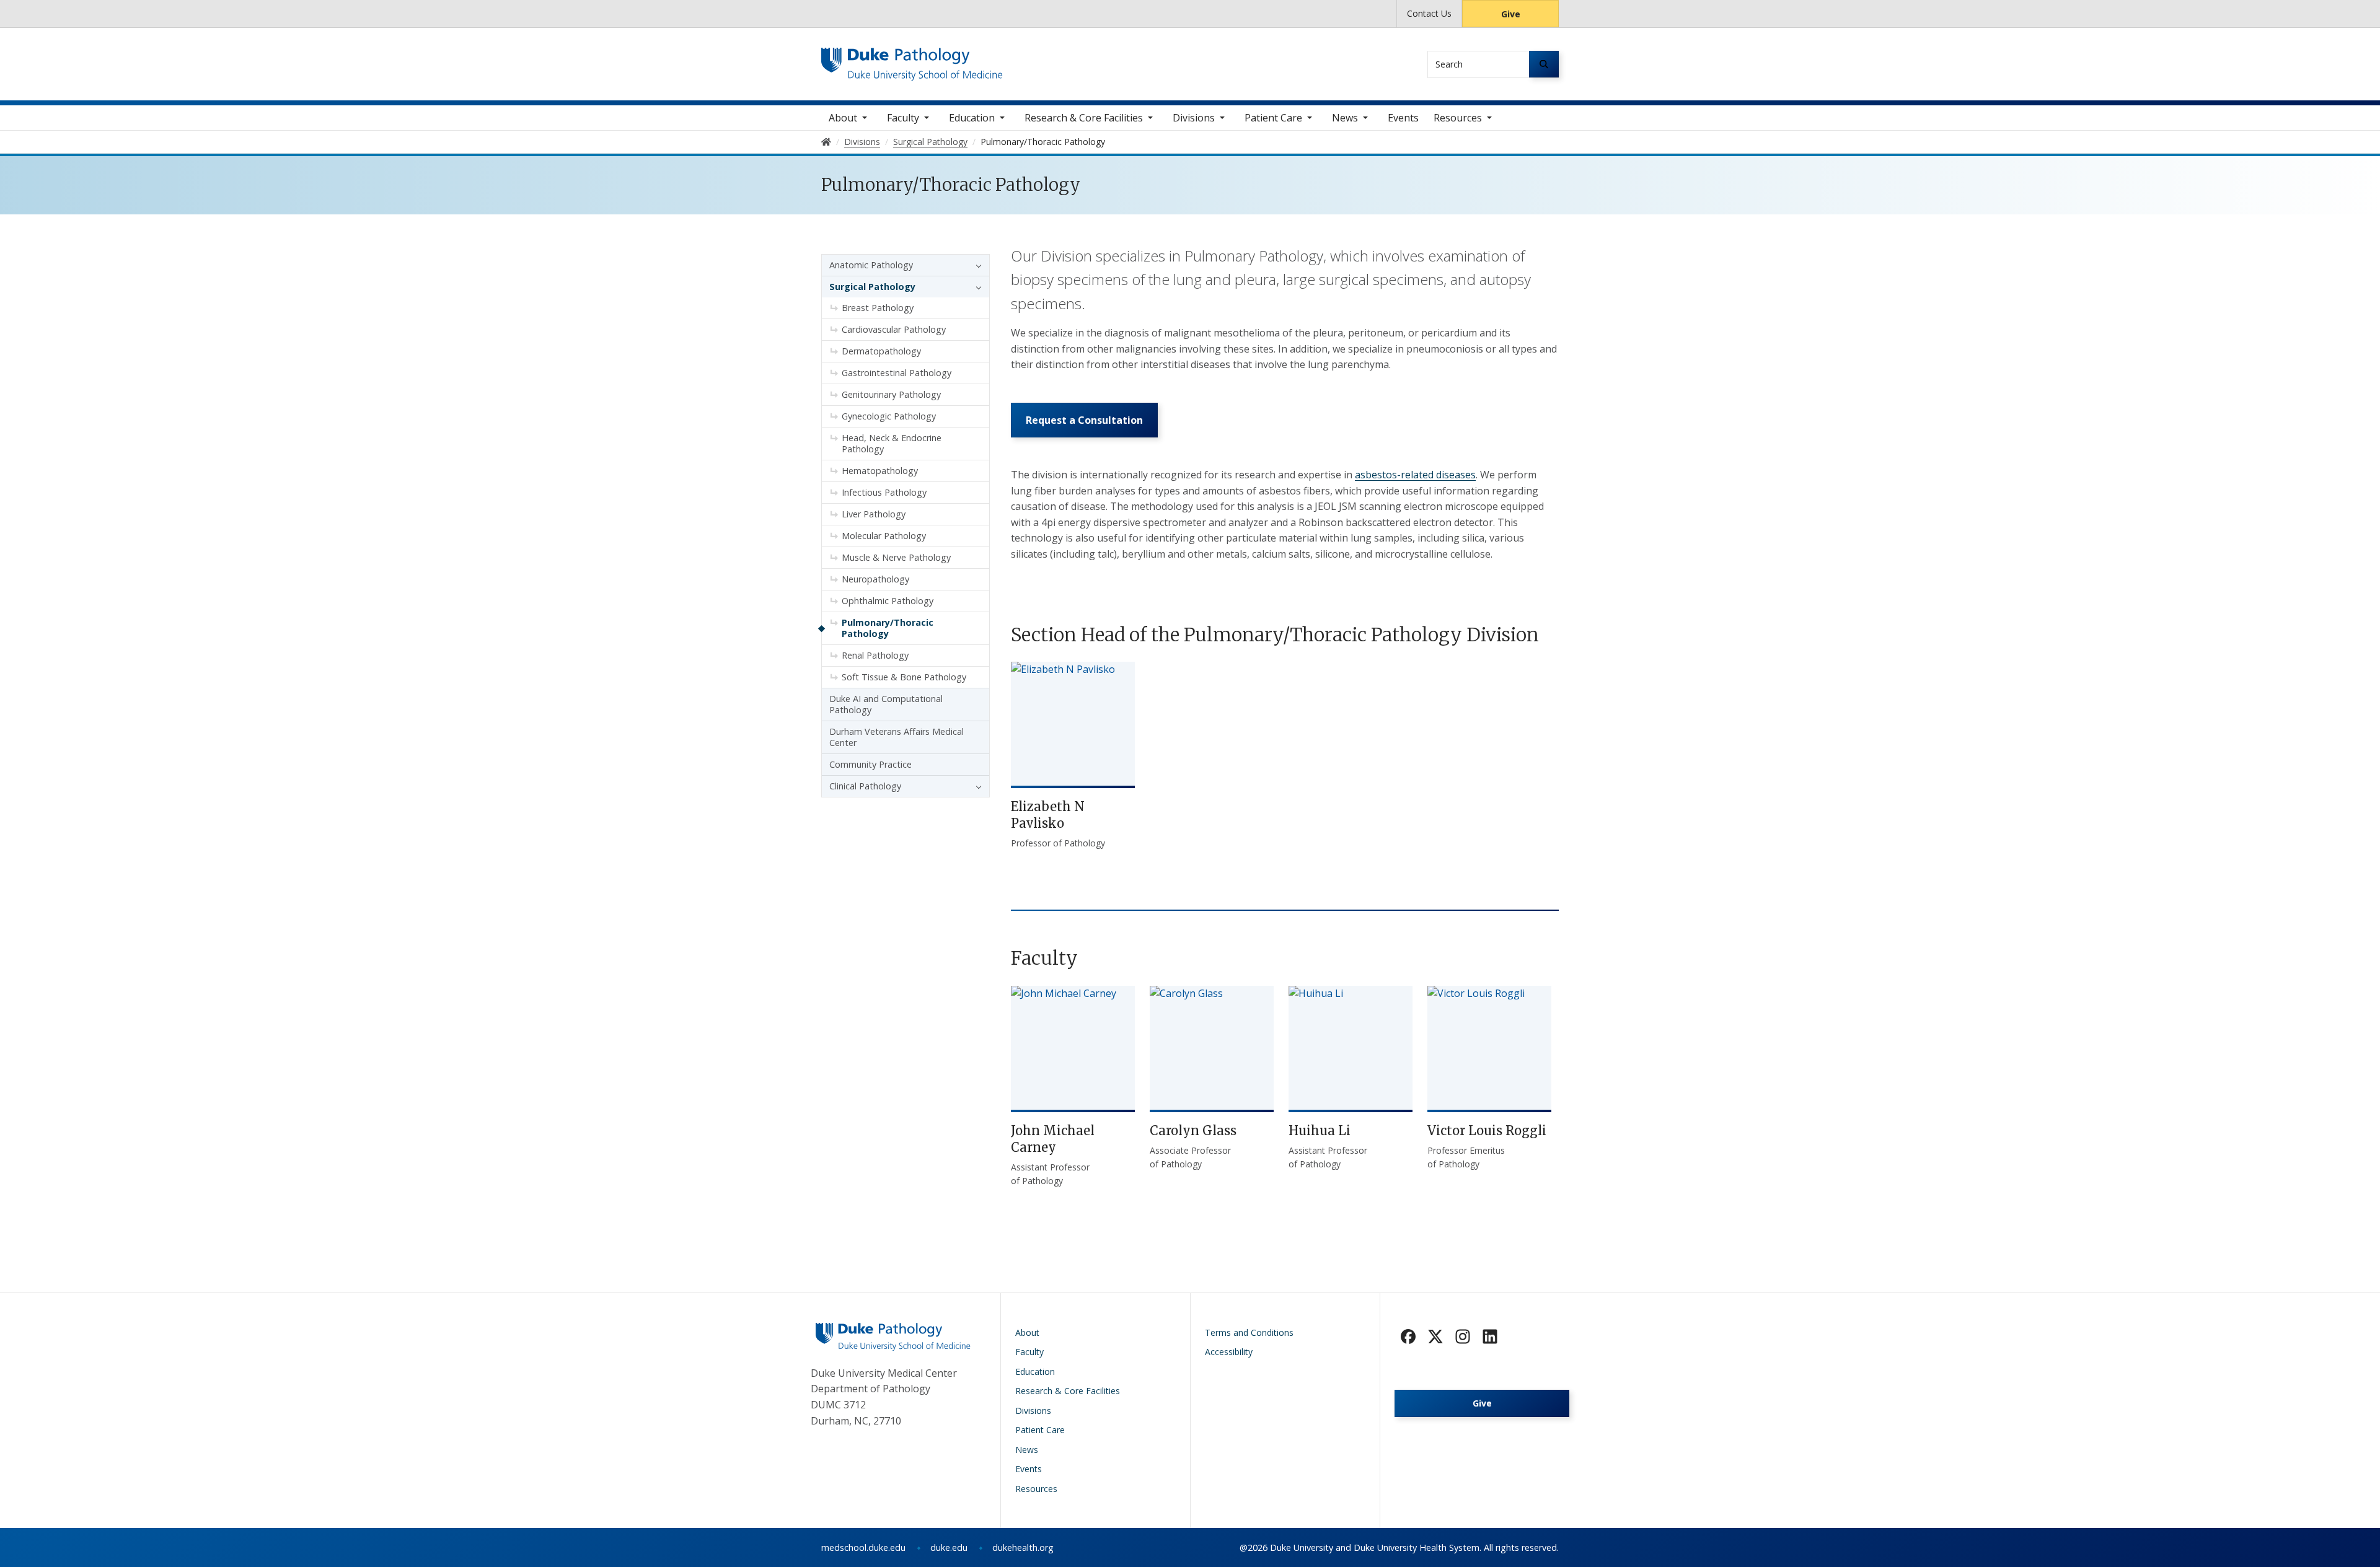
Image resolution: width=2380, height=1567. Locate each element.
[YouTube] (1490, 1337)
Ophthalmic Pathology (888, 601)
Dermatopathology (881, 351)
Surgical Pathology (872, 287)
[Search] (1544, 64)
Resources (1458, 118)
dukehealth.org (1023, 1547)
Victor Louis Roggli (1487, 1130)
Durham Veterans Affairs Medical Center (897, 737)
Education (972, 118)
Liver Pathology (874, 514)
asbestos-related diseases (1415, 475)
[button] (976, 265)
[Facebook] (1408, 1337)
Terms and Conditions (1249, 1332)
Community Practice (870, 764)
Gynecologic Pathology (889, 416)
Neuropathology (875, 579)
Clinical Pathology (865, 786)
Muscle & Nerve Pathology (896, 557)
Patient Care (1273, 118)
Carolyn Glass (1193, 1130)
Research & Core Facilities (1084, 118)
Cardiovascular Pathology (894, 329)
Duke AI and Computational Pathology (886, 704)
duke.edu (949, 1547)
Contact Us (1429, 13)
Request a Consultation (1084, 420)
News (1345, 118)
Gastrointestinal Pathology (897, 373)
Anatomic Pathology (871, 265)
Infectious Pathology (884, 492)
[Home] (912, 59)
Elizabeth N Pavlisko (1048, 815)
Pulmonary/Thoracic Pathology (888, 628)
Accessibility (1229, 1352)
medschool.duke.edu (863, 1547)
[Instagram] (1463, 1337)
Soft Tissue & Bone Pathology (904, 677)
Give (1511, 14)
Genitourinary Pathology (891, 394)
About (843, 118)
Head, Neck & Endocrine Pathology (892, 443)
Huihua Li (1320, 1130)
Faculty (903, 118)
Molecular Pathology (884, 536)
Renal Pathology (875, 655)
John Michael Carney (1053, 1139)
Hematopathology (880, 471)
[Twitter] (1435, 1337)
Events (1403, 118)
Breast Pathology (878, 308)
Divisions (1194, 118)
